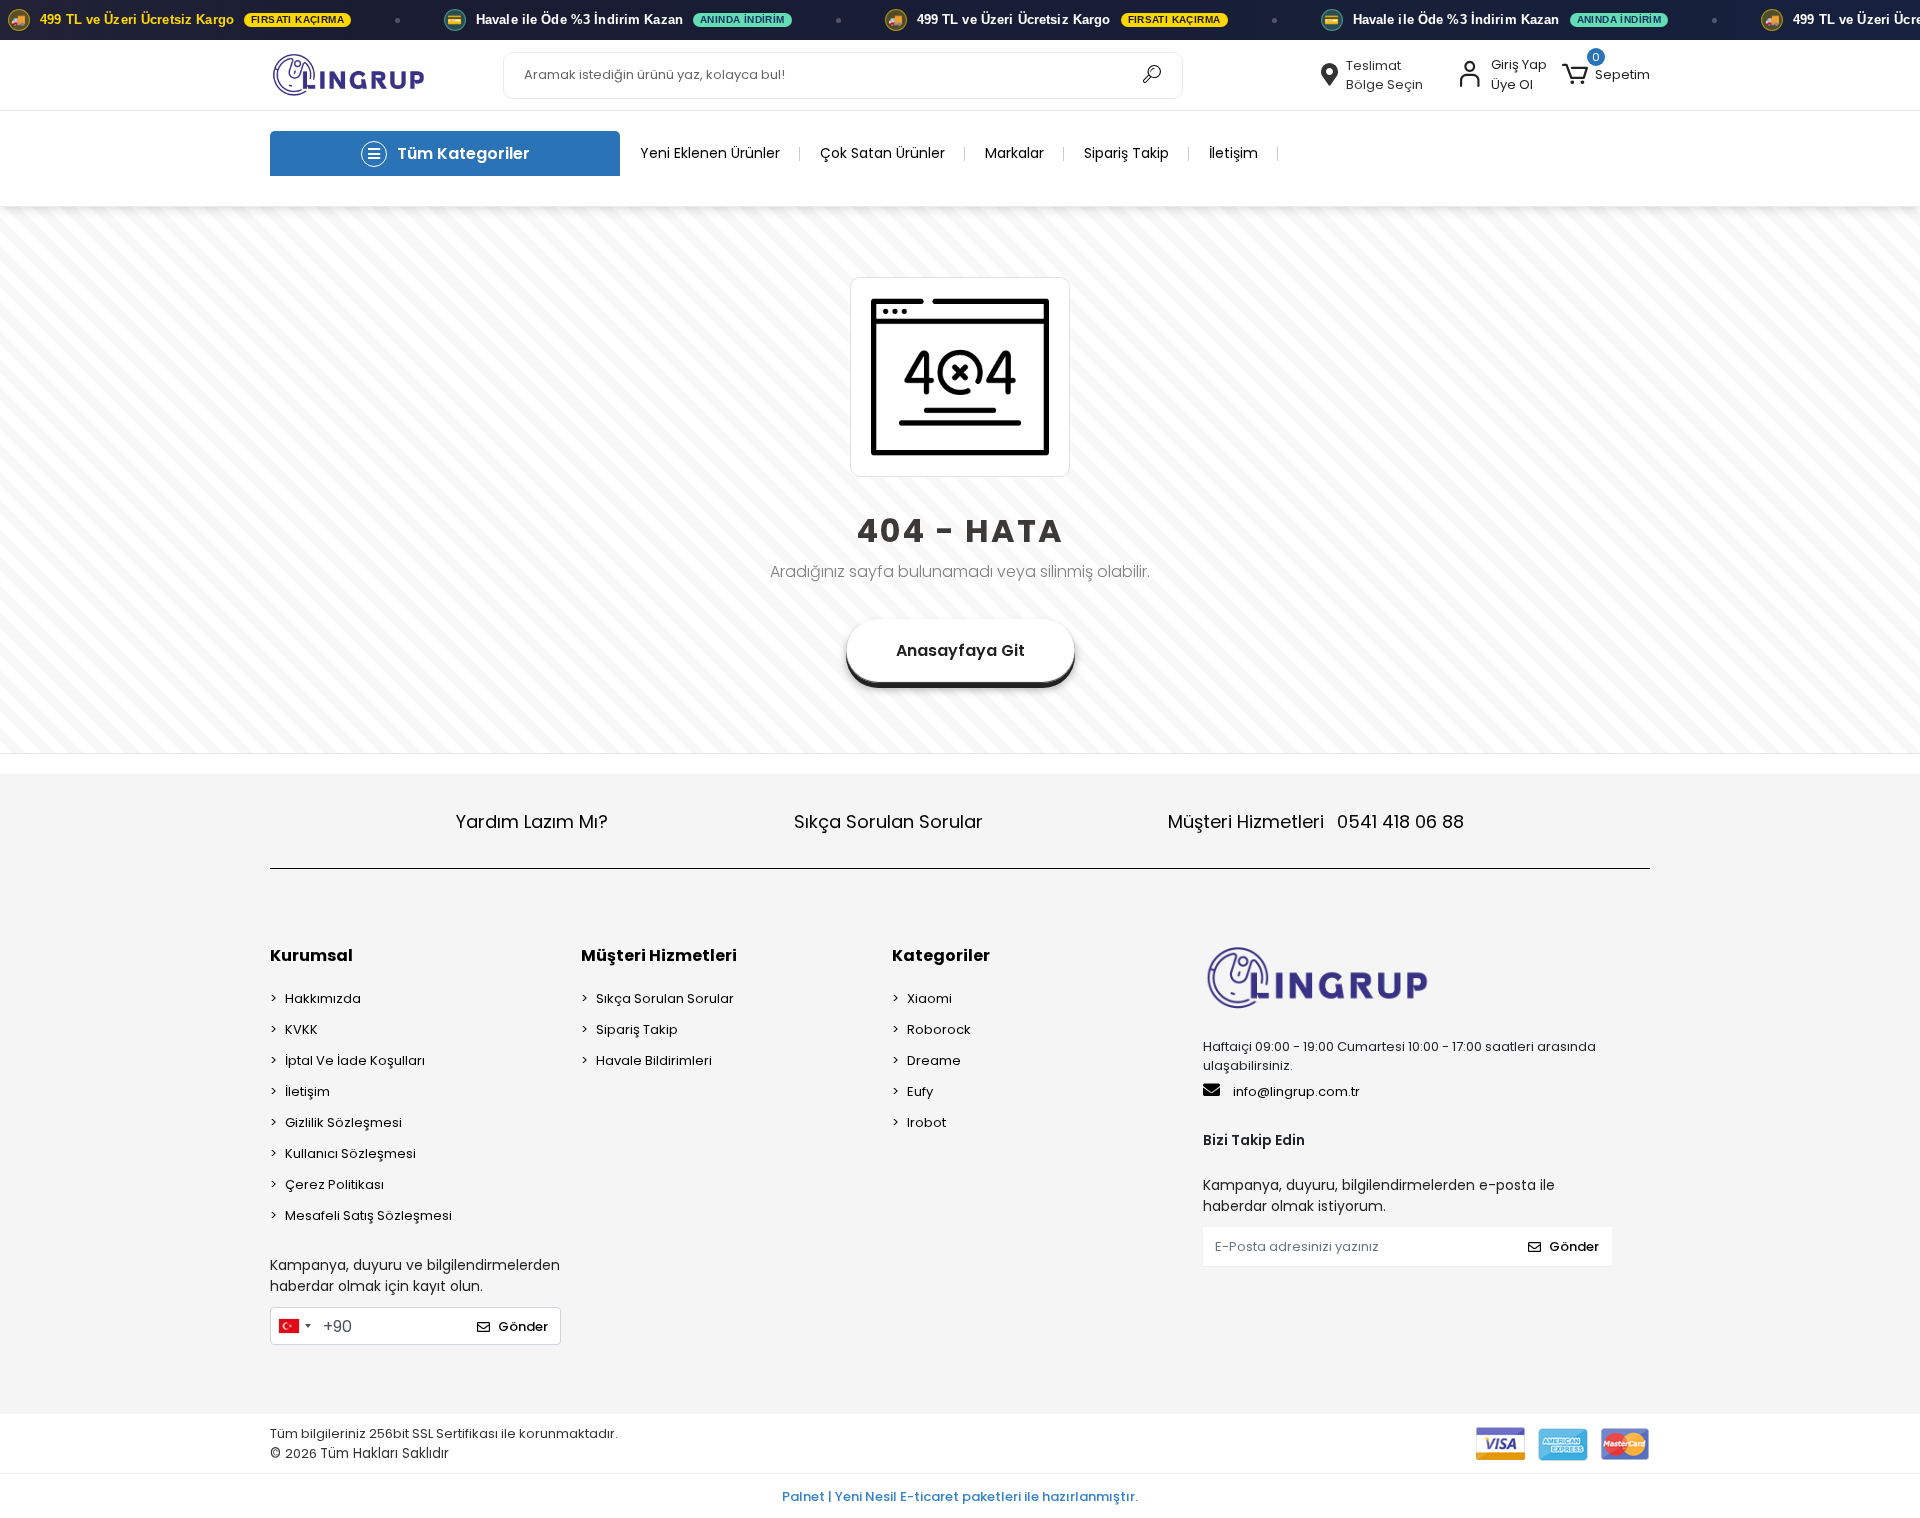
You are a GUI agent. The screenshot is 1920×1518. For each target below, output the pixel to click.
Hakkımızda (323, 998)
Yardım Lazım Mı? (532, 821)
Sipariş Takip (1126, 153)
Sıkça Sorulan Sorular (888, 821)
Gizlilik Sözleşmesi (343, 1122)
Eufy (920, 1091)
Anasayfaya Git (960, 650)
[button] (1606, 75)
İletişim (1233, 153)
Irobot (926, 1122)
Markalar (1014, 153)
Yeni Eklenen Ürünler (710, 153)
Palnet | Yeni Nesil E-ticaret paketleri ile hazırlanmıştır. (960, 1496)
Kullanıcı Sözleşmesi (350, 1153)
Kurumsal (311, 955)
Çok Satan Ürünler (882, 153)
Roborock (939, 1029)
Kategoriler (941, 955)
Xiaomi (929, 998)
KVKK (301, 1029)
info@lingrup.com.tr (1296, 1091)
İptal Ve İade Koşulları (355, 1060)
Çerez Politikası (334, 1184)
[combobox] (294, 1326)
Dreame (934, 1060)
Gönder (523, 1326)
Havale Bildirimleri (654, 1060)
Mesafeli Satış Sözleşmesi (368, 1215)
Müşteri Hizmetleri (1316, 821)
